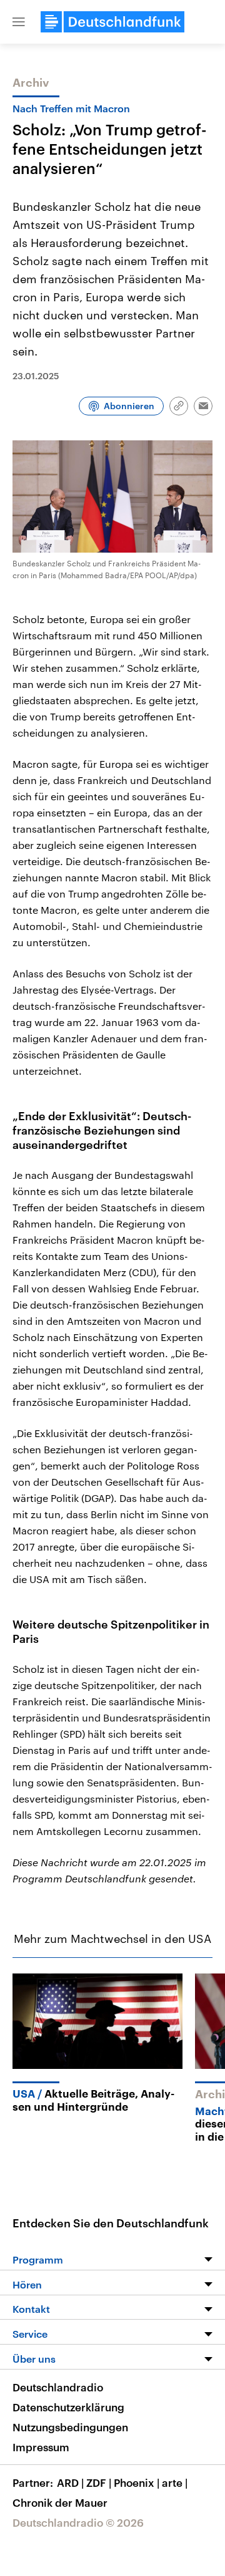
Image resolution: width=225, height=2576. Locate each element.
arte (175, 2482)
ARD (70, 2482)
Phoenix (137, 2482)
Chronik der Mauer (60, 2502)
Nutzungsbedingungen (70, 2427)
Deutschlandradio (58, 2387)
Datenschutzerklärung (68, 2407)
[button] (19, 22)
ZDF (99, 2482)
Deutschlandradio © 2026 (78, 2522)
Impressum (41, 2447)
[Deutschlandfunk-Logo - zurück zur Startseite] (112, 22)
